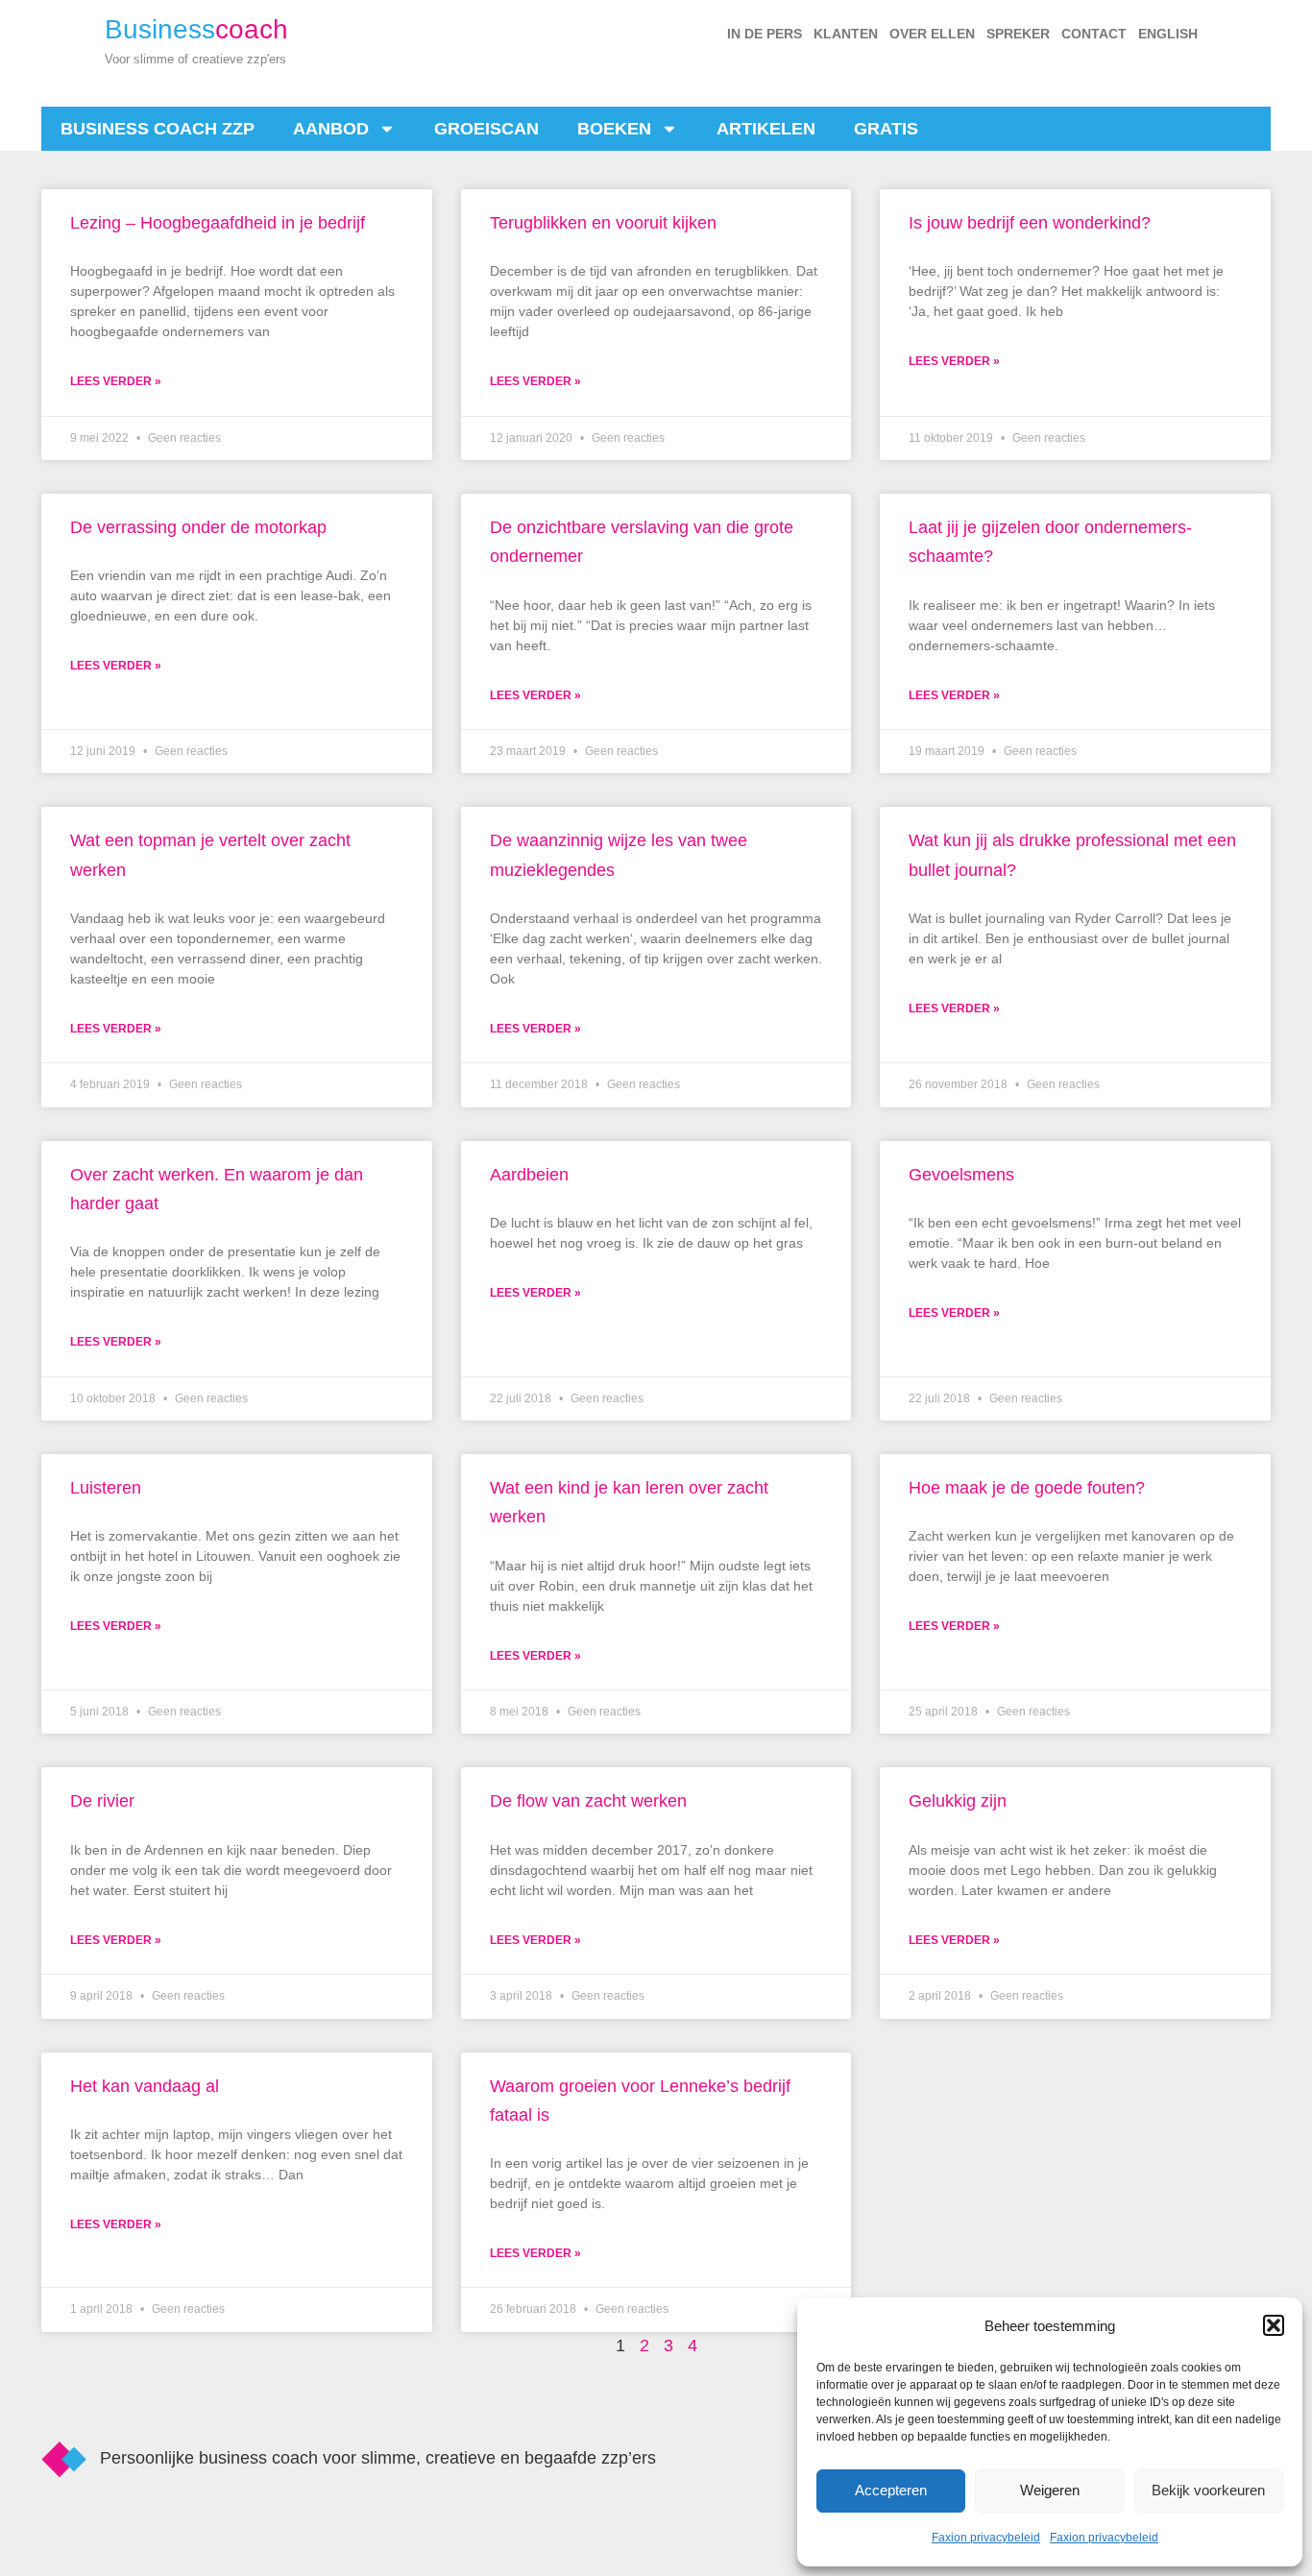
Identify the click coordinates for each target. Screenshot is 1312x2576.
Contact (1094, 34)
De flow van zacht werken (588, 1801)
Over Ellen (932, 34)
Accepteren (891, 2490)
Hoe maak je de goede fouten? (1027, 1488)
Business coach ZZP (158, 129)
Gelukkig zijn (958, 1801)
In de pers (765, 34)
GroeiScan (486, 129)
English (1168, 34)
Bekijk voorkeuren (1208, 2490)
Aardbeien (529, 1175)
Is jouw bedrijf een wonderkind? (1030, 223)
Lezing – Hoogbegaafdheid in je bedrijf (218, 223)
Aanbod (331, 129)
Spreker (1018, 34)
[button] (1274, 2325)
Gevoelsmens (961, 1175)
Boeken (614, 129)
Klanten (846, 34)
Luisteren (106, 1488)
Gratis (886, 129)
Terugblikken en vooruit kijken (603, 223)
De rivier (102, 1801)
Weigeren (1050, 2490)
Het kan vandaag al (145, 2086)
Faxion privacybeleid (986, 2538)
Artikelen (766, 129)
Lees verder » (116, 381)
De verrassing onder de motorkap (198, 527)
